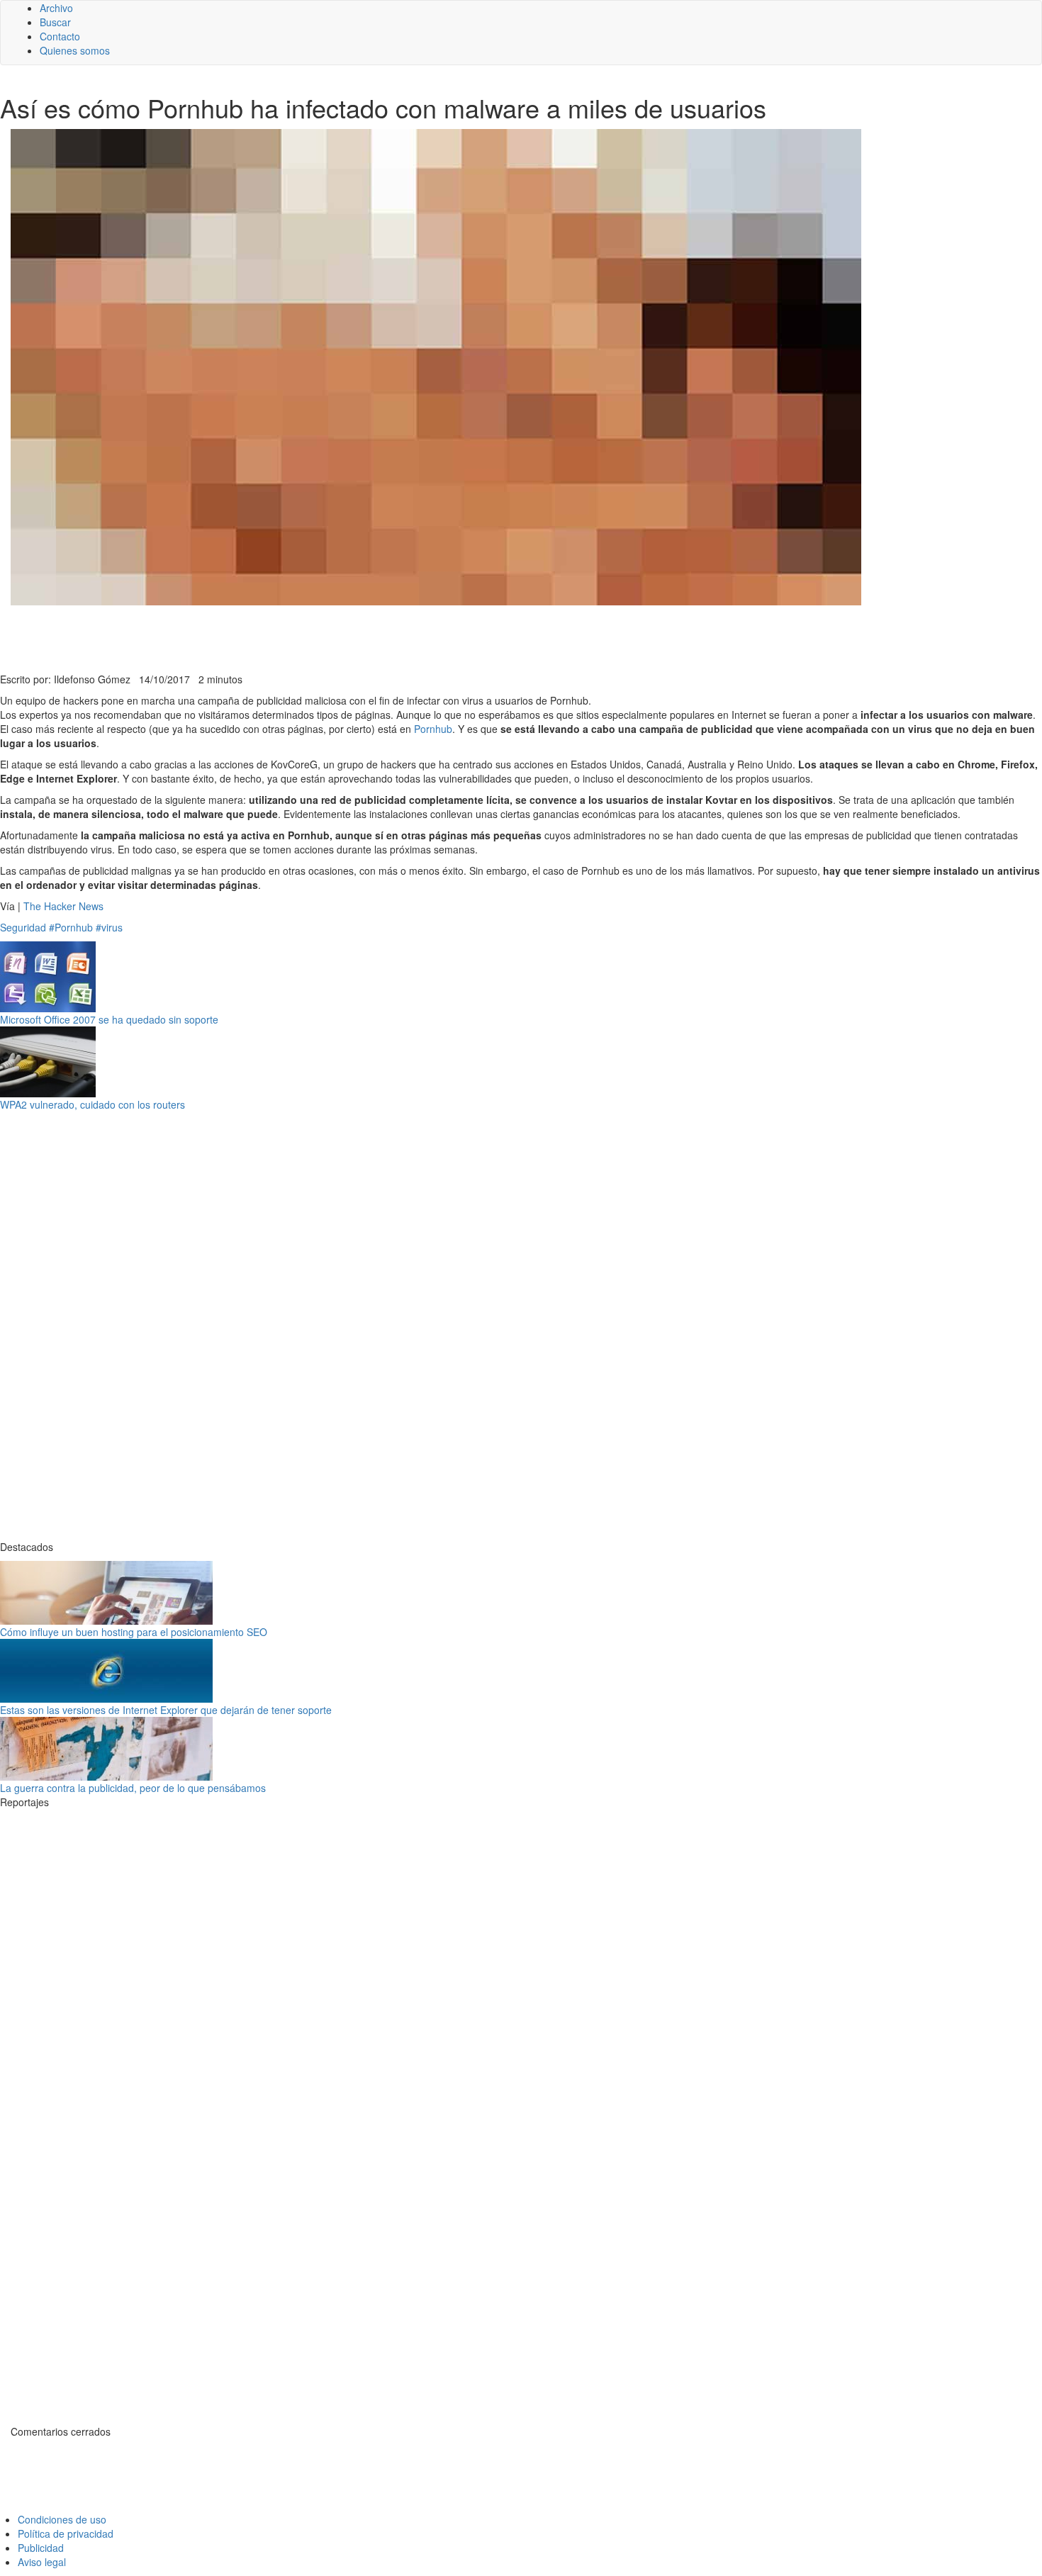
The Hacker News (63, 906)
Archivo (56, 8)
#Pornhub (71, 927)
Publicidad (41, 2548)
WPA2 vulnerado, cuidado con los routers (93, 1104)
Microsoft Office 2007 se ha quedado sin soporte (109, 1019)
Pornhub (433, 729)
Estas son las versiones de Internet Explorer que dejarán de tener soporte (166, 1710)
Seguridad (23, 927)
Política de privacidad (66, 2533)
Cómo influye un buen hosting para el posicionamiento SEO (134, 1632)
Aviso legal (42, 2562)
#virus (109, 927)
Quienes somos (75, 50)
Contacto (60, 36)
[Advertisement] (347, 637)
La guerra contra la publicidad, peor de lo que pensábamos (133, 1788)
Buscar (55, 22)
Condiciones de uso (62, 2519)
